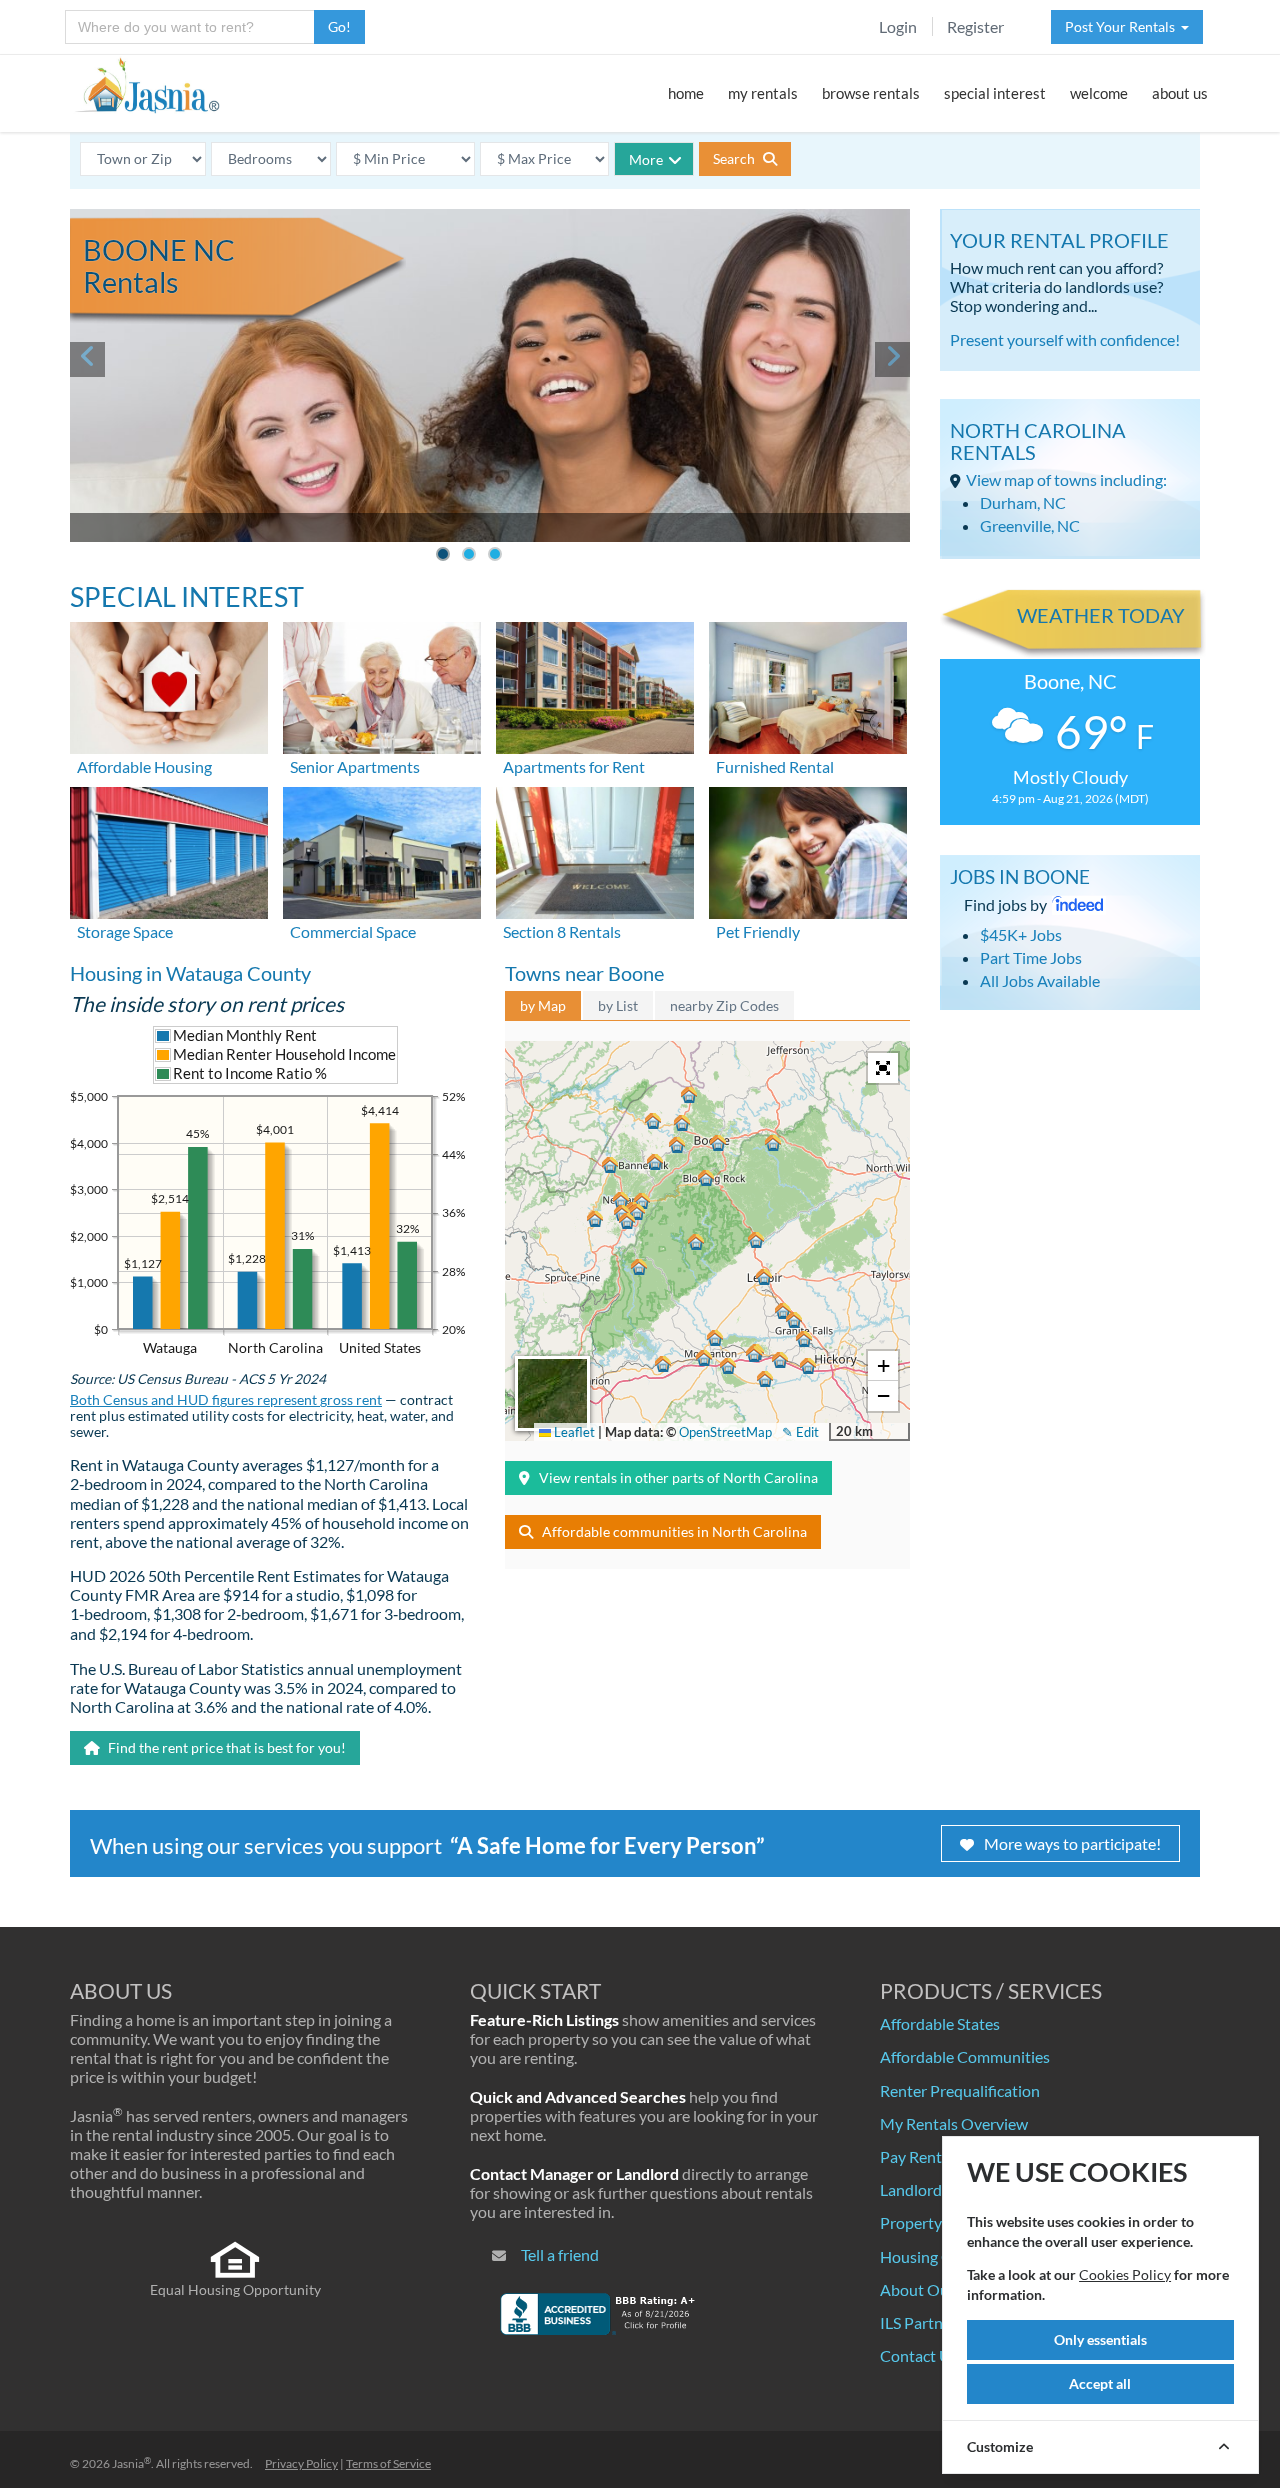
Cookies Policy (1125, 2274)
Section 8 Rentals (562, 931)
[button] (718, 1143)
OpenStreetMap (725, 1432)
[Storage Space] (169, 850)
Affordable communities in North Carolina (674, 1531)
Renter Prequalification (960, 2090)
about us (1180, 93)
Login (898, 26)
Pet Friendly (758, 931)
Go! (339, 26)
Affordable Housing (144, 766)
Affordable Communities (965, 2056)
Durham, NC (1023, 502)
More (646, 159)
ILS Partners (922, 2322)
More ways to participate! (1072, 1843)
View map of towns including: (1066, 479)
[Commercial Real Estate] (382, 850)
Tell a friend (560, 2254)
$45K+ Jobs (1021, 934)
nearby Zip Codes (724, 1005)
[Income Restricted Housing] (169, 685)
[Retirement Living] (382, 685)
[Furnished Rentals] (808, 685)
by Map (543, 1005)
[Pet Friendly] (808, 850)
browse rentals (871, 93)
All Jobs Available (1040, 980)
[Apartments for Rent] (595, 685)
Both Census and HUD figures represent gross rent (226, 1400)
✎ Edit (800, 1432)
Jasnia (131, 2463)
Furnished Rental (775, 766)
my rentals (763, 93)
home (686, 93)
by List (618, 1005)
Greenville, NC (1030, 525)
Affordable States (940, 2023)
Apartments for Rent (574, 766)
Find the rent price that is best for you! (225, 1747)
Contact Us (919, 2355)
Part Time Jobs (1031, 957)
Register (975, 26)
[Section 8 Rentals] (595, 850)
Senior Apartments (355, 766)
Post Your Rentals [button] (1123, 26)
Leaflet (573, 1432)
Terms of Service (388, 2463)
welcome (1099, 93)
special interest (995, 93)
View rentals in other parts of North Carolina (678, 1477)
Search (735, 158)
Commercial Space (353, 931)
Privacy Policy (301, 2463)
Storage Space (125, 931)
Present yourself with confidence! (1065, 339)
